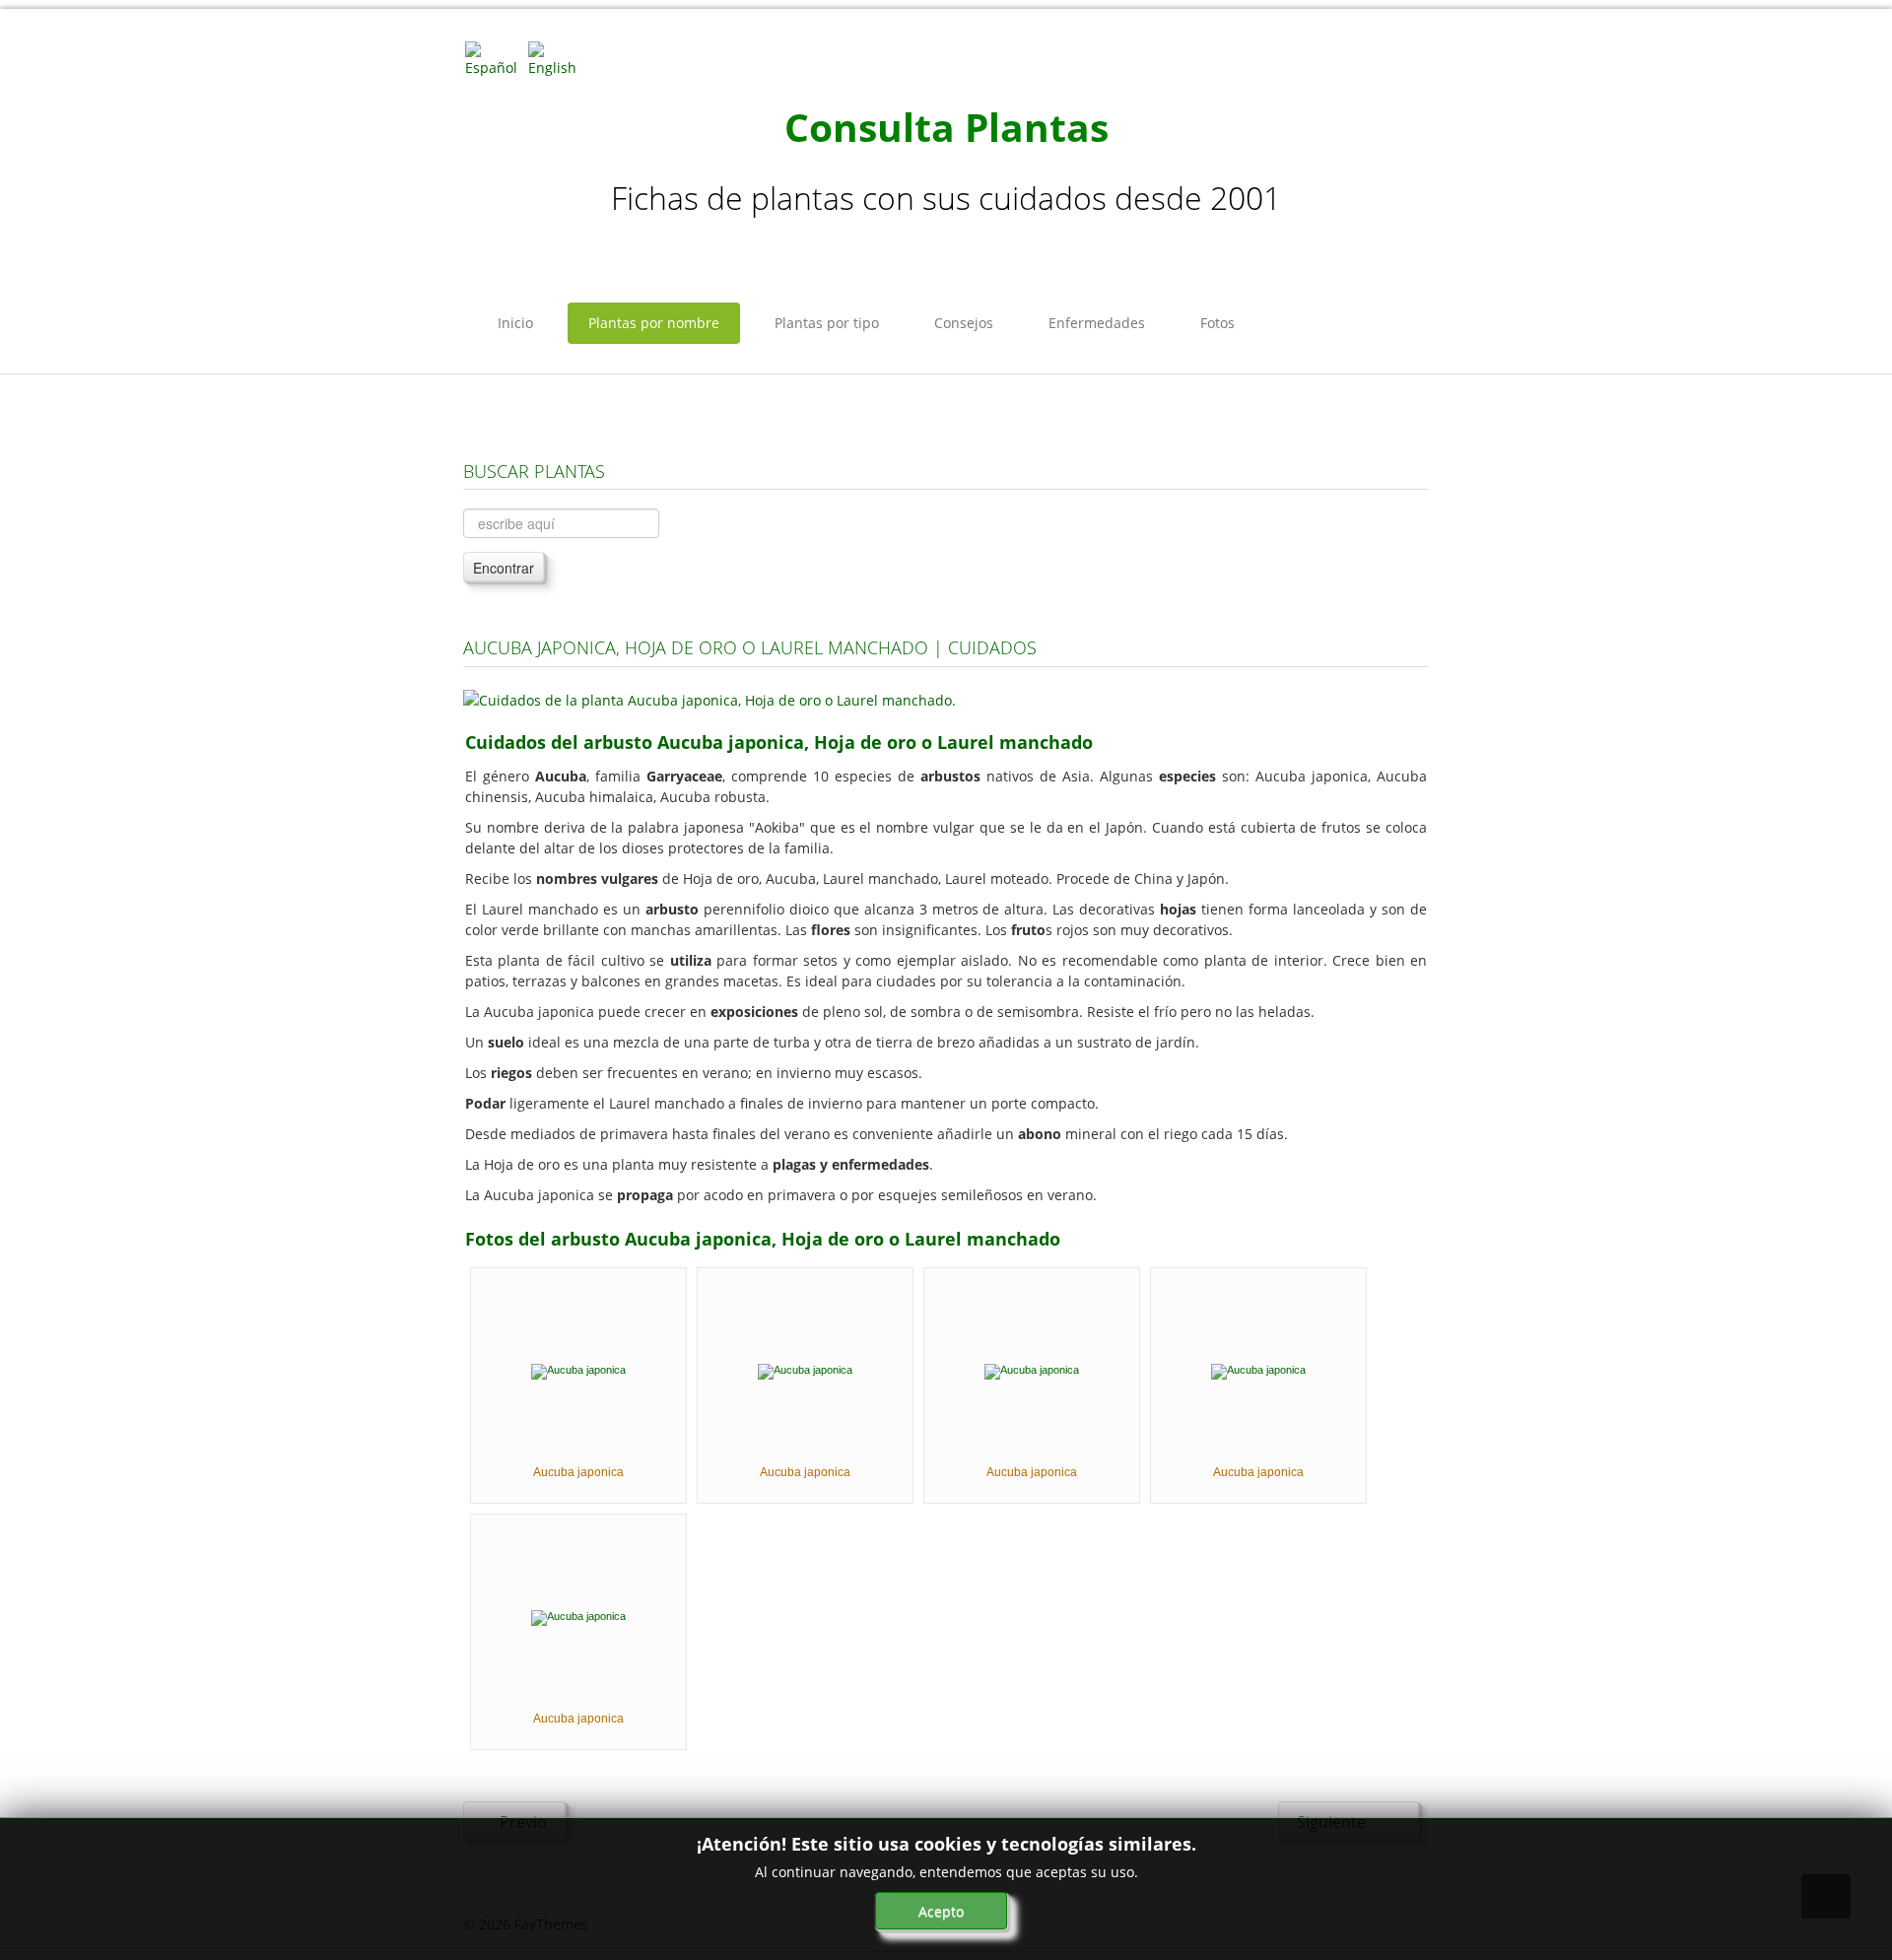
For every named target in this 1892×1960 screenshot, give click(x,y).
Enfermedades (1097, 323)
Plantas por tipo (827, 323)
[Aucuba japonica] (578, 1370)
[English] (558, 58)
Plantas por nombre (654, 323)
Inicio (515, 323)
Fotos (1217, 323)
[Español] (495, 58)
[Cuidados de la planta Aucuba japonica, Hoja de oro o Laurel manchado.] (709, 698)
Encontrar (504, 568)
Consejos (964, 323)
